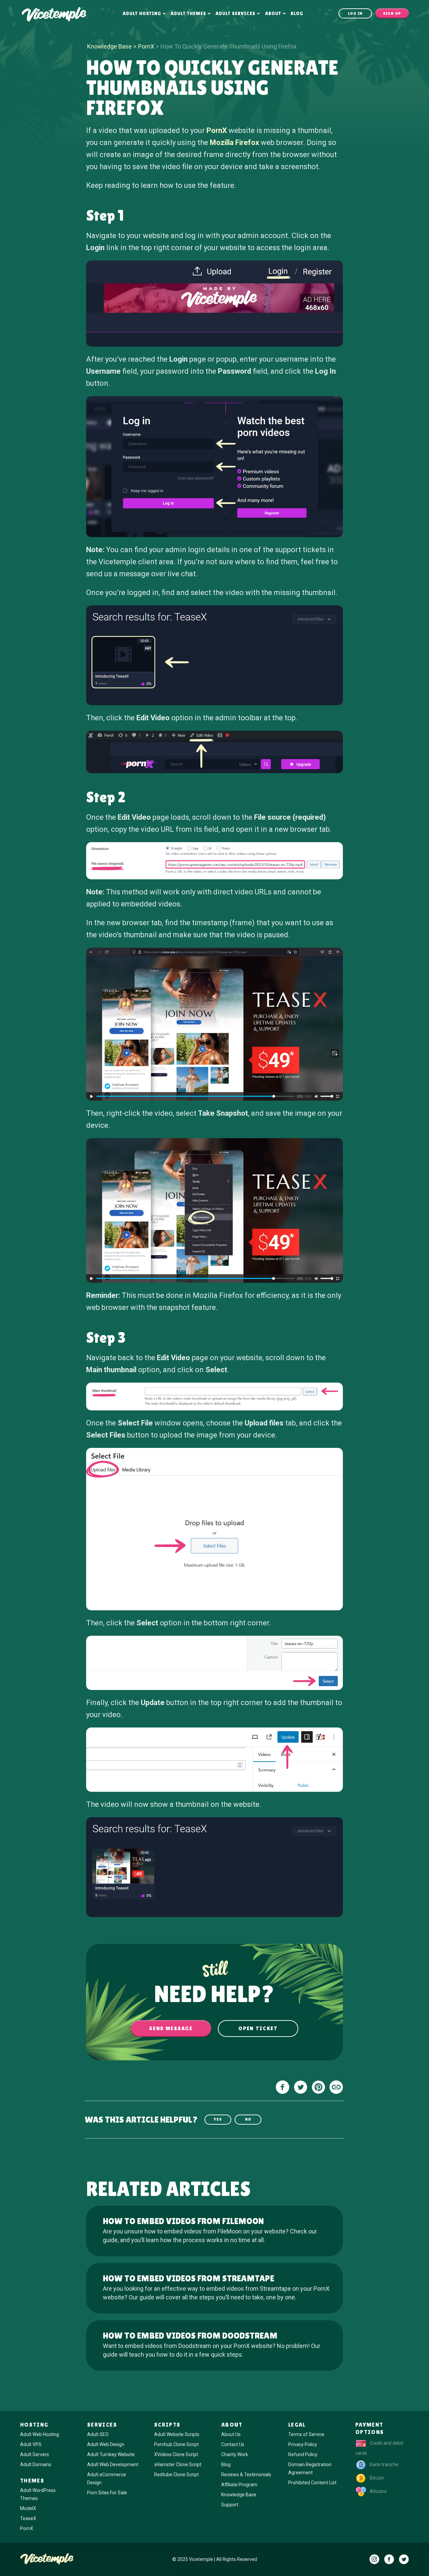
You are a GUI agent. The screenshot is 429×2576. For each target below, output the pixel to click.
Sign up (392, 13)
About (273, 13)
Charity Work (235, 2454)
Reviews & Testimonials (246, 2475)
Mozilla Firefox (234, 142)
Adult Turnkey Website (111, 2454)
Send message (171, 2028)
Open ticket (258, 2028)
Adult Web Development (113, 2464)
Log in (355, 13)
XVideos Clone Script (176, 2454)
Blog (297, 13)
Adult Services (235, 13)
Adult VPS (31, 2444)
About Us (231, 2434)
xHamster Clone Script (178, 2464)
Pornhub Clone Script (176, 2444)
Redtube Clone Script (176, 2475)
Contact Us (233, 2444)
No (248, 2119)
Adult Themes (188, 13)
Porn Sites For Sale (107, 2493)
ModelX (28, 2508)
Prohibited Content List (312, 2483)
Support (230, 2505)
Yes (218, 2119)
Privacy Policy (303, 2444)
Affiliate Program (239, 2485)
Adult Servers (35, 2454)
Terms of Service (306, 2434)
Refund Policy (303, 2454)
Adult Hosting (142, 13)
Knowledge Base (109, 46)
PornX (146, 46)
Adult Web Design (106, 2444)
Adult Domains (36, 2464)
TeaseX (28, 2518)
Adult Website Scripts (177, 2434)
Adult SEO (98, 2434)
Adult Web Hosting (40, 2434)
